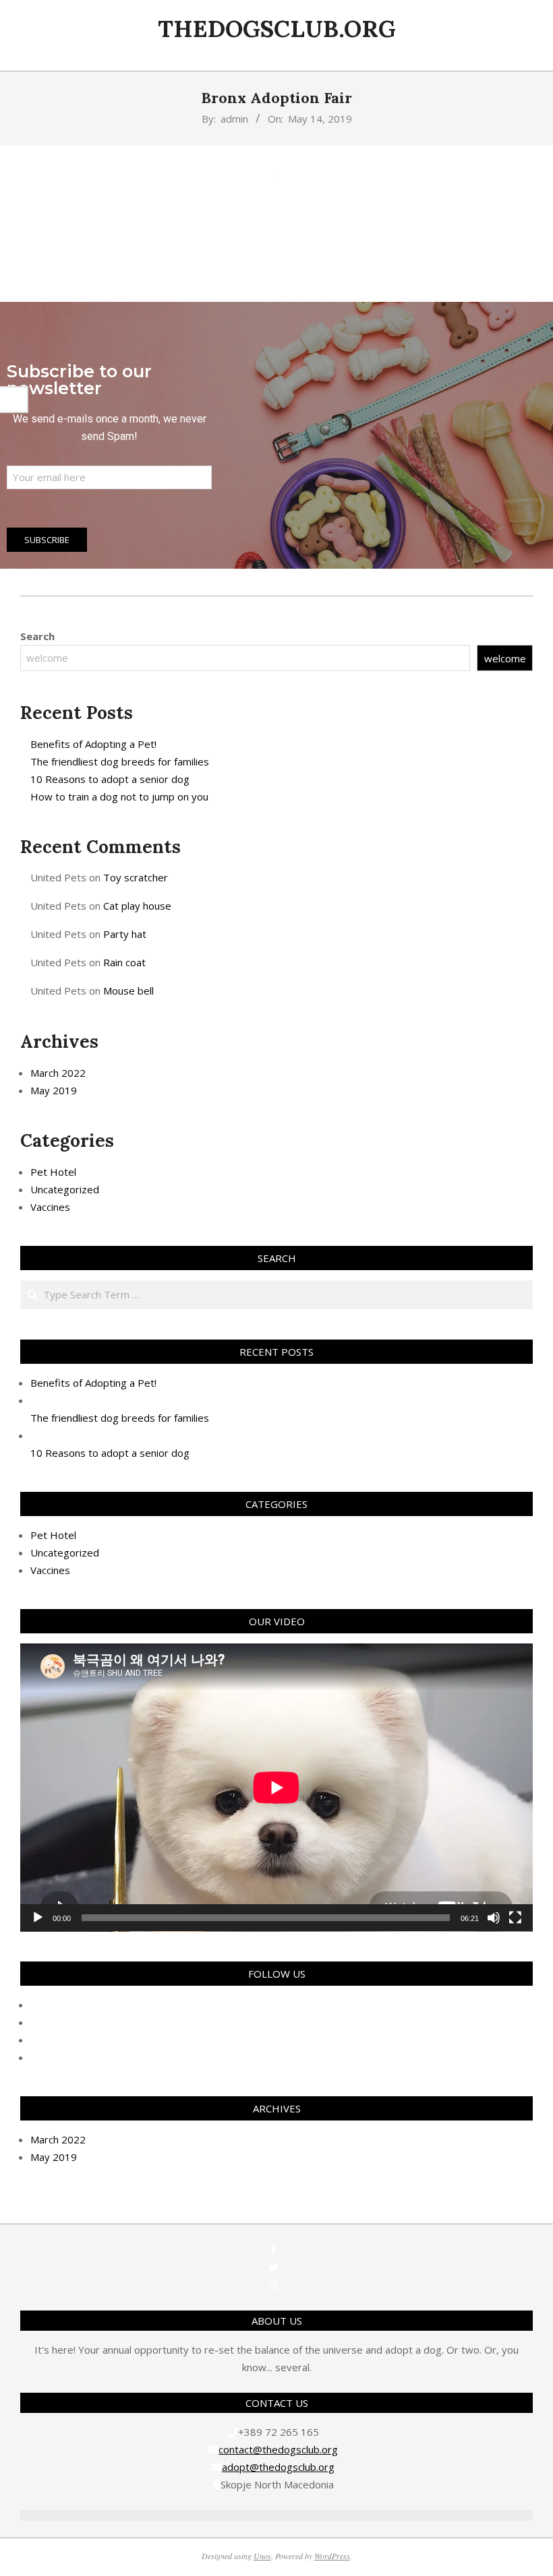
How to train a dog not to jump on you (119, 796)
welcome (505, 658)
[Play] (38, 1918)
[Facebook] (273, 2250)
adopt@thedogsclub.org (278, 2467)
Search (37, 636)
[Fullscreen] (515, 1918)
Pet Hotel (53, 1172)
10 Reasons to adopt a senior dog (110, 779)
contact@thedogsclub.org (278, 2449)
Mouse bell (128, 991)
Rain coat (124, 962)
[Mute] (494, 1918)
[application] (276, 1788)
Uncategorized (65, 1189)
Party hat (125, 934)
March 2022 (58, 1073)
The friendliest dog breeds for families (120, 761)
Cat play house (137, 906)
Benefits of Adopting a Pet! (93, 744)
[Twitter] (273, 2267)
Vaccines (50, 1207)
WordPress (332, 2556)
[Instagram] (273, 2285)
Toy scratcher (136, 877)
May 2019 (54, 1090)
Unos (262, 2556)
